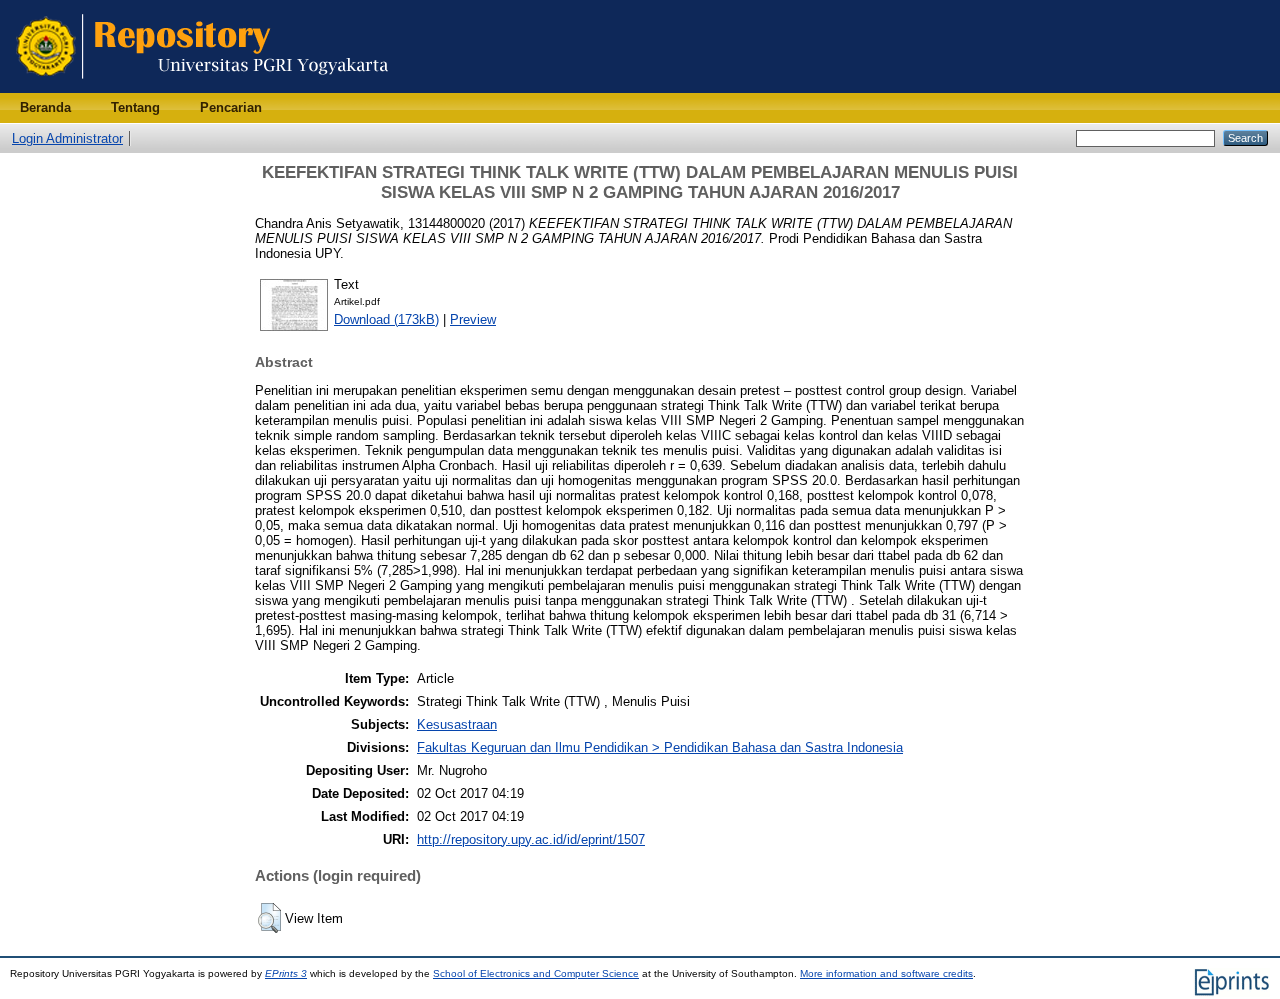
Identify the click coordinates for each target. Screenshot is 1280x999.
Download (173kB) (386, 319)
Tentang (135, 107)
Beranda (45, 107)
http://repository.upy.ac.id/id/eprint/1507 (531, 839)
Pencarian (231, 107)
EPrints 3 (286, 973)
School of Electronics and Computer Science (536, 973)
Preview (473, 319)
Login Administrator (67, 138)
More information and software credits (886, 973)
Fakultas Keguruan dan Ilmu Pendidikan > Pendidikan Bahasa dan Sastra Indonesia (660, 747)
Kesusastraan (457, 724)
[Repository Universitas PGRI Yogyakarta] (202, 88)
